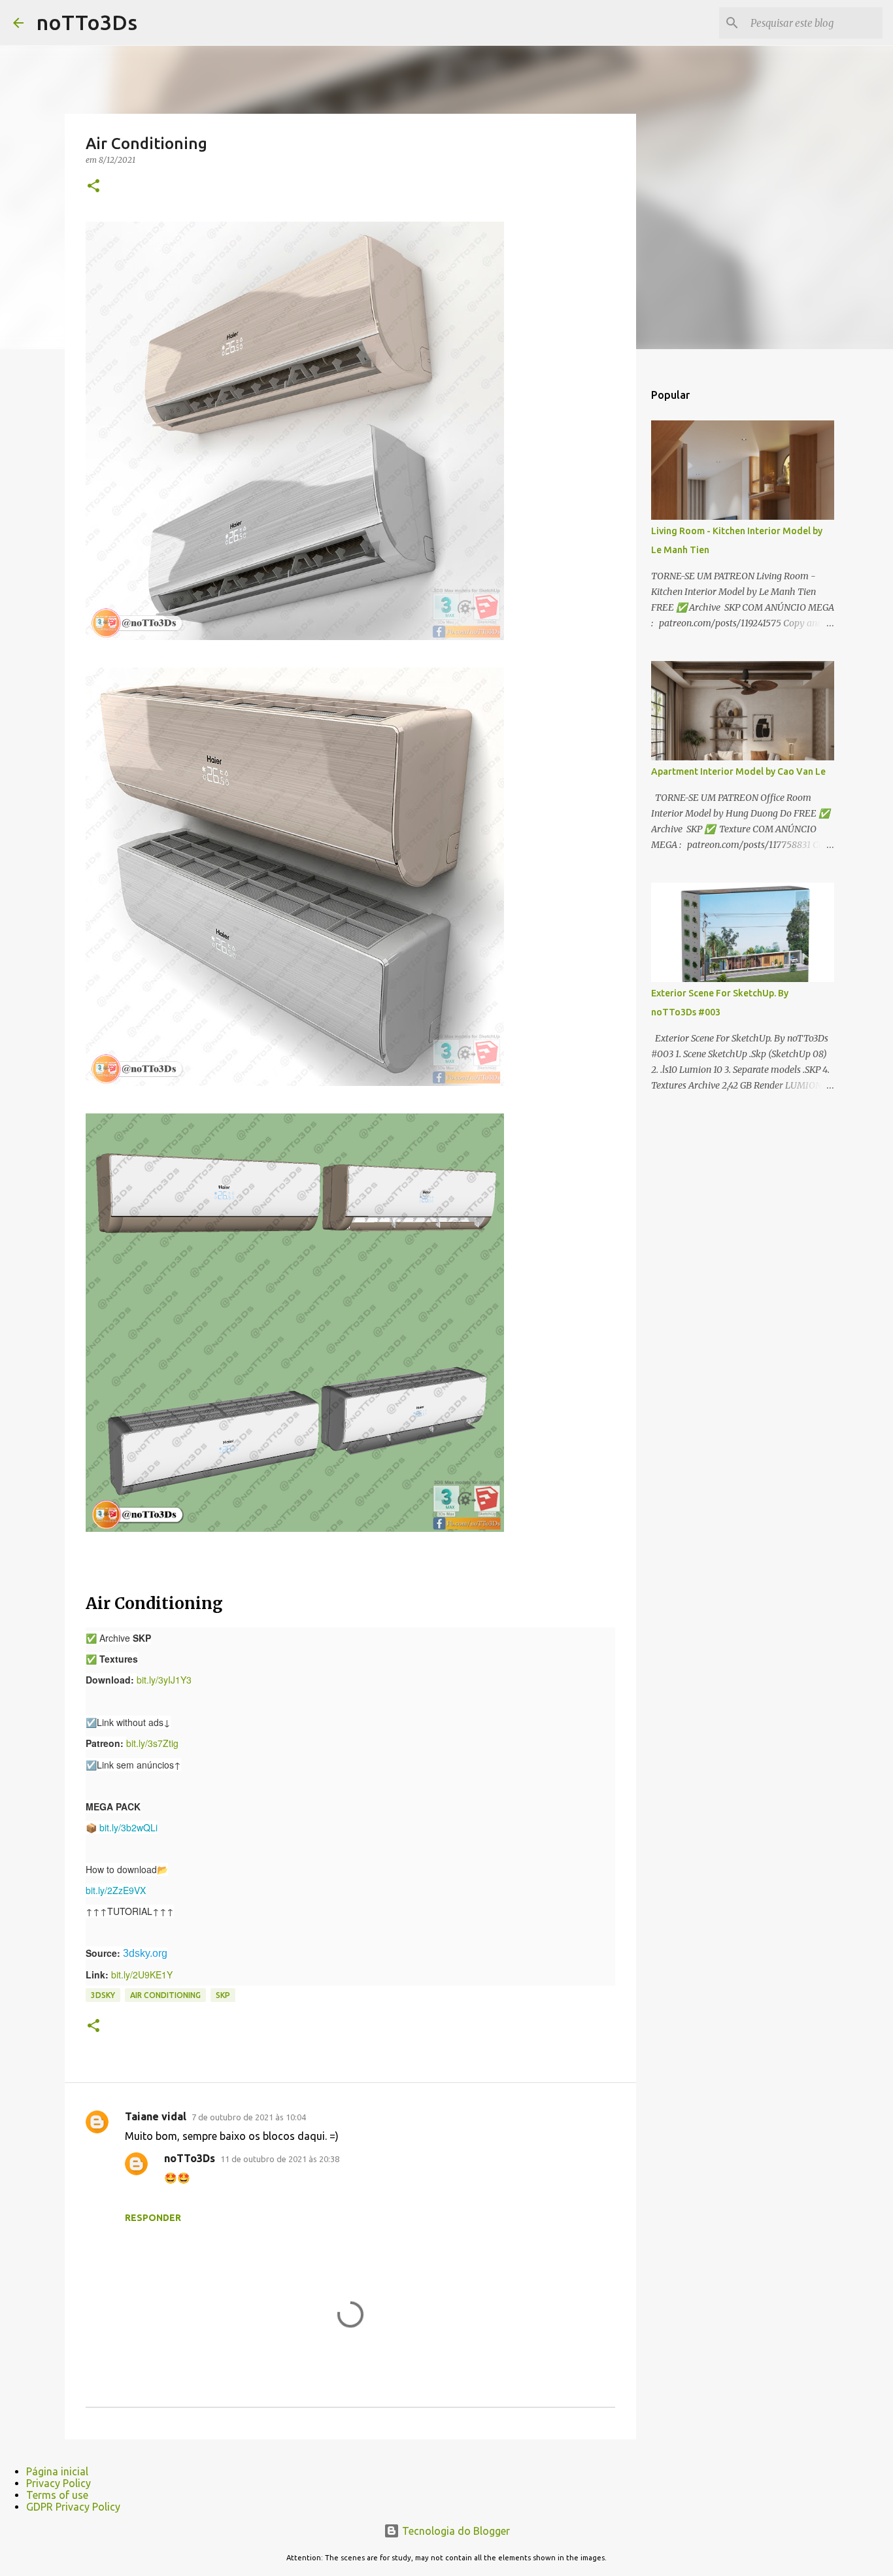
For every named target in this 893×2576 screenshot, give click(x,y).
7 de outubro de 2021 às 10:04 (249, 2117)
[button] (93, 187)
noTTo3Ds (87, 22)
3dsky (103, 1995)
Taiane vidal (156, 2116)
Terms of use (57, 2495)
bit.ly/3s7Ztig (152, 1743)
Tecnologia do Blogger (455, 2531)
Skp (223, 1995)
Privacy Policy (59, 2483)
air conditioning (165, 1995)
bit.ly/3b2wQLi (128, 1827)
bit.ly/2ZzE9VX (116, 1890)
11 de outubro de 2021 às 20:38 (280, 2159)
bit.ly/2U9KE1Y (142, 1974)
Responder (153, 2218)
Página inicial (57, 2471)
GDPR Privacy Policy (73, 2507)
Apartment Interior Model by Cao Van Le (738, 771)
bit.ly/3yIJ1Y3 (164, 1680)
